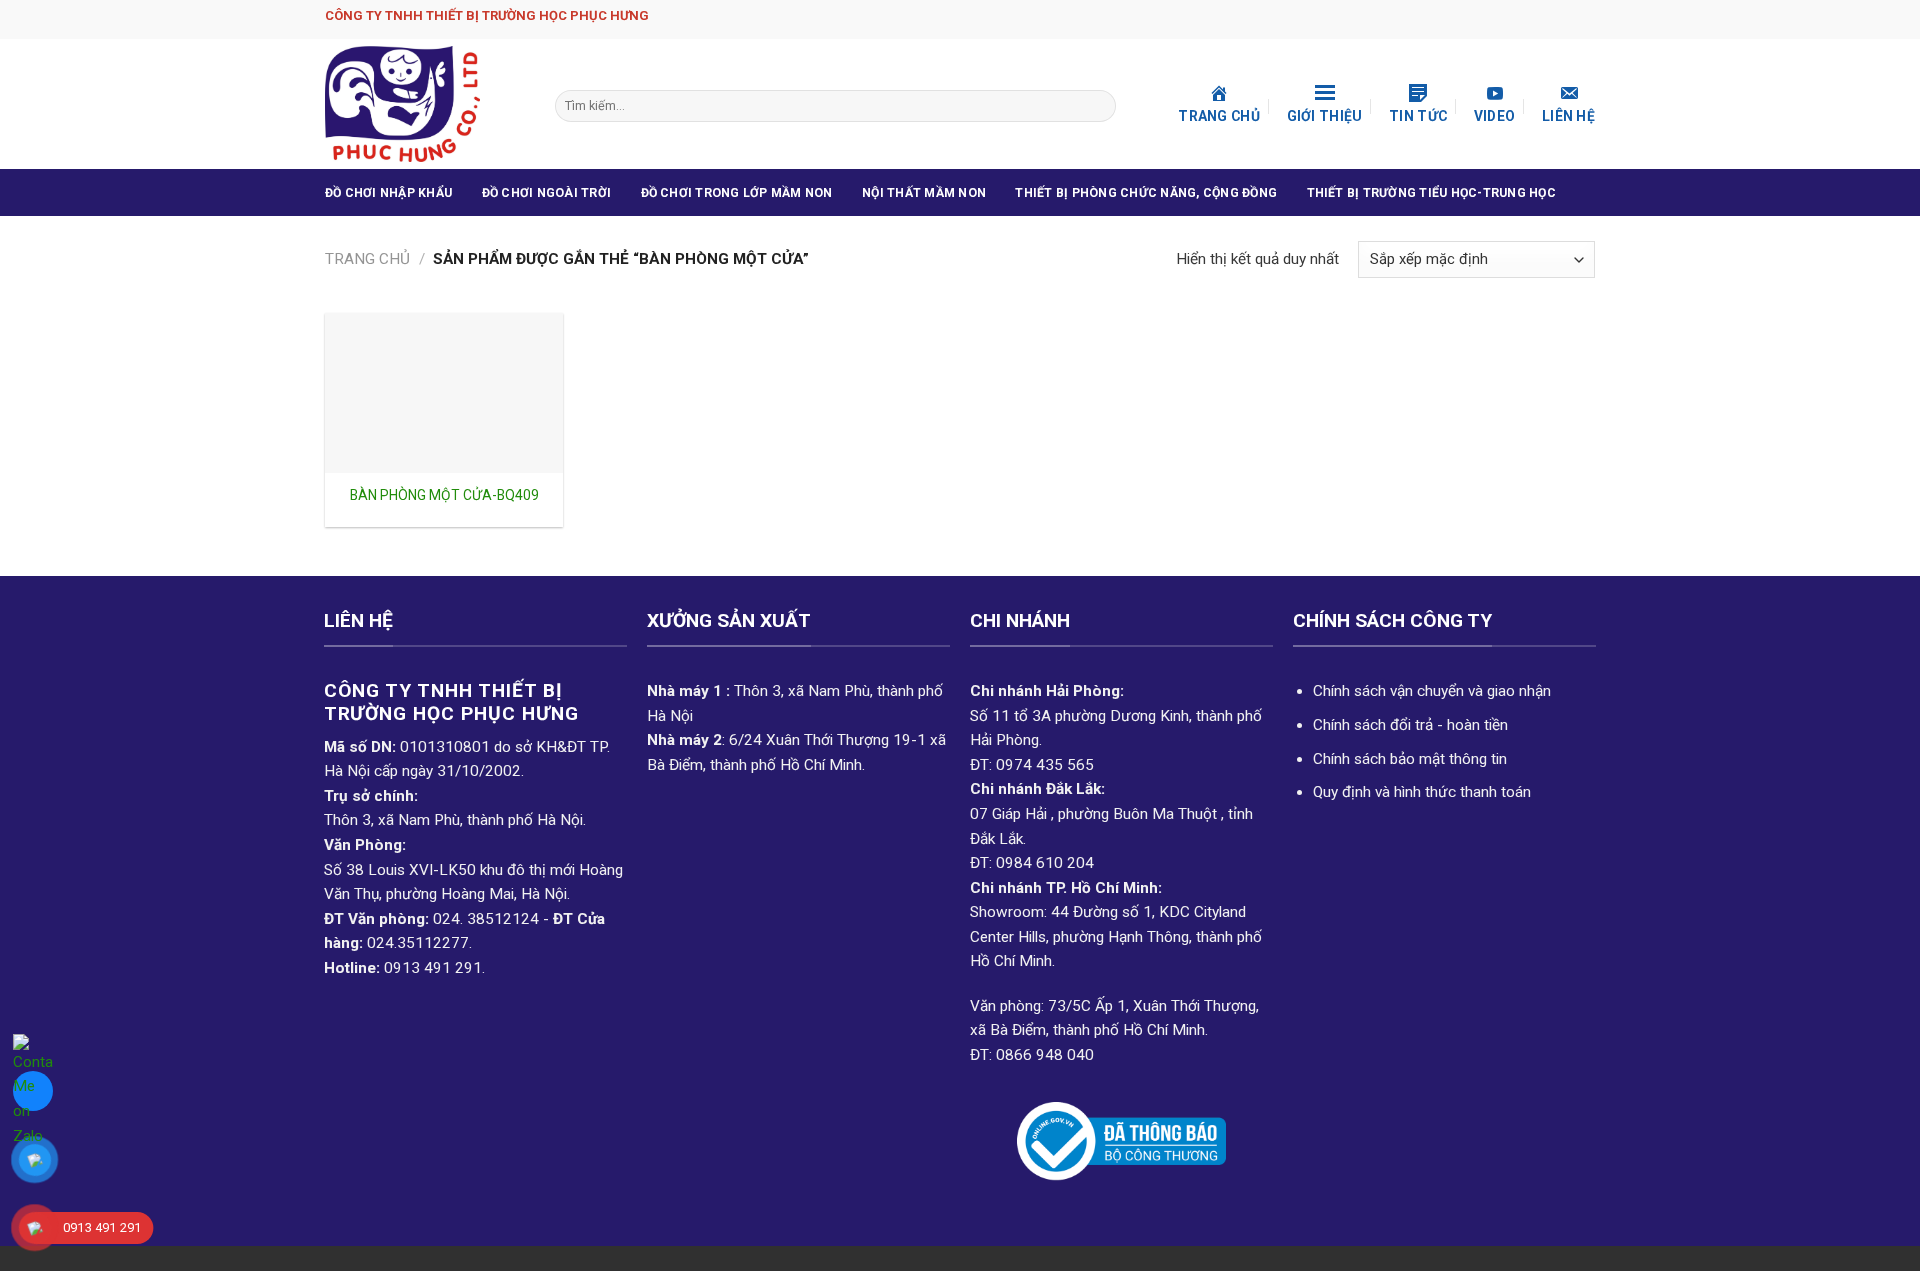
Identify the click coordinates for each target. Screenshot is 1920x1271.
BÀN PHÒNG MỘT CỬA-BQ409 (444, 495)
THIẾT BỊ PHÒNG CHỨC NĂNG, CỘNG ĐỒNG (1146, 193)
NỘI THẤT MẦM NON (924, 193)
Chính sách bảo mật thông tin (1410, 759)
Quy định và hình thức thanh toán (1422, 792)
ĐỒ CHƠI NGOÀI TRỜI (546, 193)
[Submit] (1098, 106)
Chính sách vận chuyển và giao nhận (1432, 691)
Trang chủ (367, 259)
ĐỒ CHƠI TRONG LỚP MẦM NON (737, 193)
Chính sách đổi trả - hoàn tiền (1410, 725)
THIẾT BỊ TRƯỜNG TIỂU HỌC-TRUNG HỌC (1431, 193)
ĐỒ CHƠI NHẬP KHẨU (388, 193)
